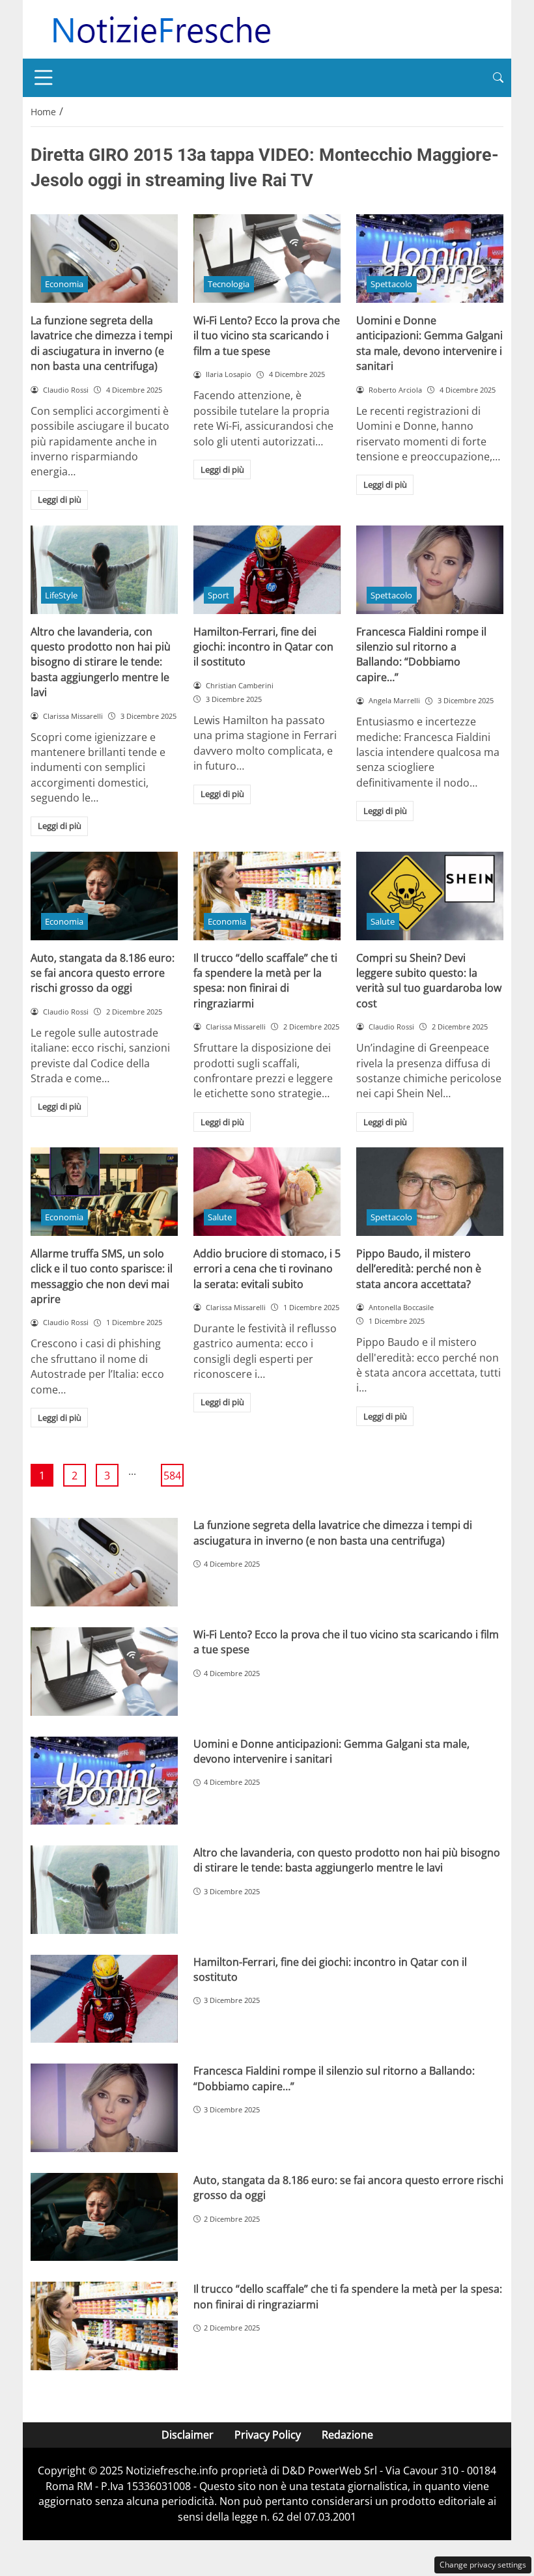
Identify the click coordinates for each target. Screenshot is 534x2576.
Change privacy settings (483, 2565)
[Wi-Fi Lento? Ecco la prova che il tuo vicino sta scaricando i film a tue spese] (267, 259)
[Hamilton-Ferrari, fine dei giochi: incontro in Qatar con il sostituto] (267, 570)
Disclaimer (188, 2435)
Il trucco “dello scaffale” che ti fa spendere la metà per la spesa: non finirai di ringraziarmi (265, 981)
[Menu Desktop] (44, 77)
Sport (218, 595)
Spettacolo (391, 284)
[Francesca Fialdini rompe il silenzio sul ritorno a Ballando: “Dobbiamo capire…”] (430, 570)
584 (172, 1476)
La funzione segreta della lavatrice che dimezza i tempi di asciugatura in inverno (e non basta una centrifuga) (102, 343)
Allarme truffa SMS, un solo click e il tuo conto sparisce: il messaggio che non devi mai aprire (102, 1276)
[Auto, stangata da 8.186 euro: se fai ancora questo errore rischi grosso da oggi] (104, 896)
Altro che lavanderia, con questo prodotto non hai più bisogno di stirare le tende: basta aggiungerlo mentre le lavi (101, 662)
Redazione (347, 2435)
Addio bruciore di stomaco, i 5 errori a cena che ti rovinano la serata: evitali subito (267, 1269)
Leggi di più (60, 499)
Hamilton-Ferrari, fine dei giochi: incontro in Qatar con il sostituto (263, 647)
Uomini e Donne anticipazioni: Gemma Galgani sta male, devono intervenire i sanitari (429, 343)
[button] (498, 78)
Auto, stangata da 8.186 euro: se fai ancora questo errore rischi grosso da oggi (103, 973)
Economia (64, 284)
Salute (383, 921)
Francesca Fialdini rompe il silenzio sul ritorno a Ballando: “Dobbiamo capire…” (421, 654)
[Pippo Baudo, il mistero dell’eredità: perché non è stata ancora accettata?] (430, 1192)
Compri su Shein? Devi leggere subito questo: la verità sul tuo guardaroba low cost (429, 981)
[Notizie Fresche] (161, 28)
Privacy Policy (268, 2435)
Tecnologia (229, 284)
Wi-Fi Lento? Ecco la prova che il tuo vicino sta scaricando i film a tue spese (267, 336)
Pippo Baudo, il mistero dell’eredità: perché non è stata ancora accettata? (419, 1269)
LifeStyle (61, 595)
